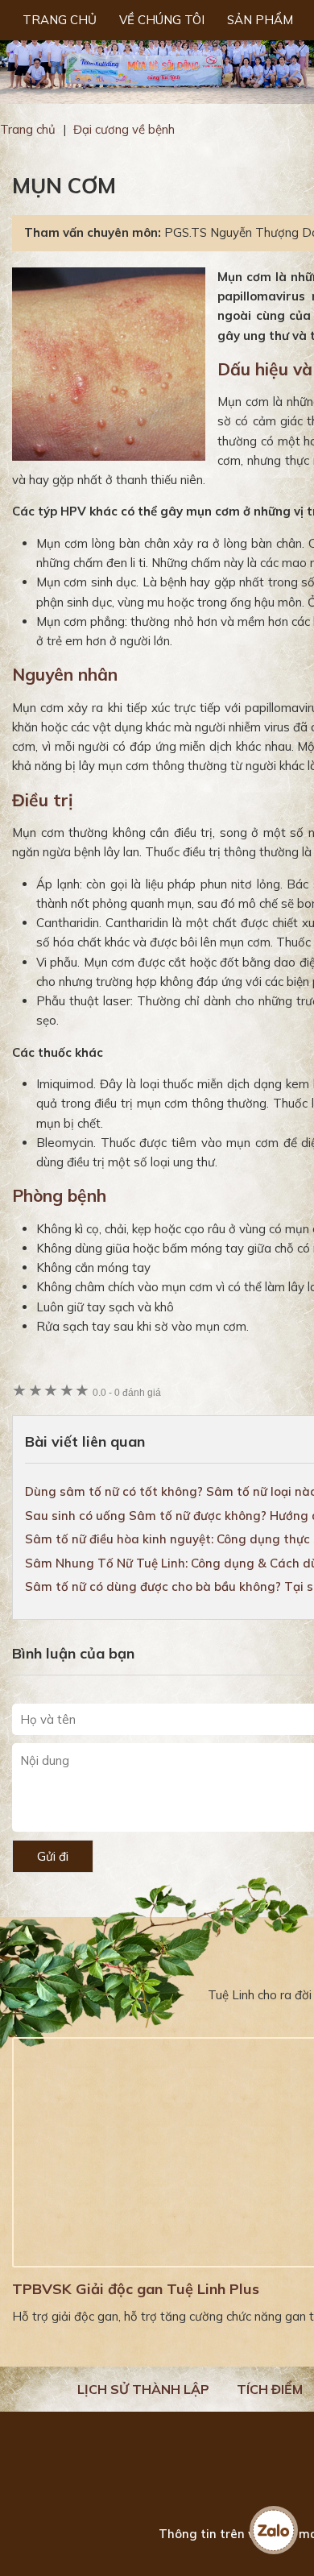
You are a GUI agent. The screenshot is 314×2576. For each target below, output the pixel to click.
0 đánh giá (127, 1392)
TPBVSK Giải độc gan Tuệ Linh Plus (136, 2289)
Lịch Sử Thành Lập (143, 2389)
